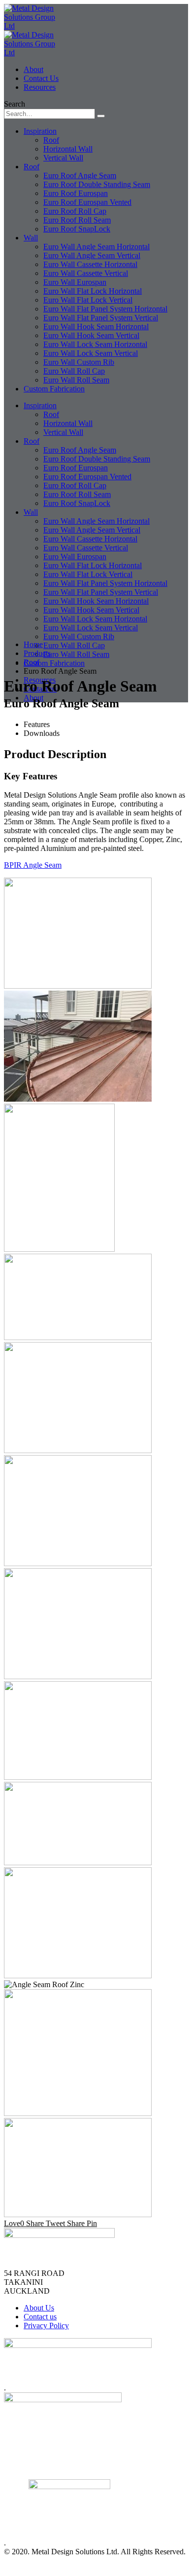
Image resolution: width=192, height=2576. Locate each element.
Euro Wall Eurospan (75, 282)
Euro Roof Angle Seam (80, 175)
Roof (51, 140)
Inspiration (40, 131)
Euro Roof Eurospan (76, 193)
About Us (39, 2308)
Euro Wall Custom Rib (79, 362)
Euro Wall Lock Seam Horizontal (95, 344)
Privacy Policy (46, 2326)
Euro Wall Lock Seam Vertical (91, 353)
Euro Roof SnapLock (77, 229)
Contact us (40, 689)
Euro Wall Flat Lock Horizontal (93, 291)
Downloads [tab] (42, 733)
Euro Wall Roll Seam (76, 380)
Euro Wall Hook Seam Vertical (91, 335)
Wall (31, 238)
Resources (40, 87)
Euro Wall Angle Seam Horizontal (96, 247)
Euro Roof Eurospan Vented (87, 202)
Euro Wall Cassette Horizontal (90, 264)
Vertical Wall (63, 158)
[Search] (101, 116)
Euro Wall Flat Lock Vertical (88, 300)
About (33, 69)
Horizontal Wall (68, 149)
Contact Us (41, 78)
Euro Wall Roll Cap (74, 371)
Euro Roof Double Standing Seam (97, 184)
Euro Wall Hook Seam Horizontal (96, 327)
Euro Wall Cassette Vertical (86, 273)
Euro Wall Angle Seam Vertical (92, 255)
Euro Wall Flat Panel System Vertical (101, 318)
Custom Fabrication (54, 389)
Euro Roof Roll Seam (77, 220)
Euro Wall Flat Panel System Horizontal (105, 309)
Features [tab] (37, 724)
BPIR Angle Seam (33, 865)
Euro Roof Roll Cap (75, 211)
